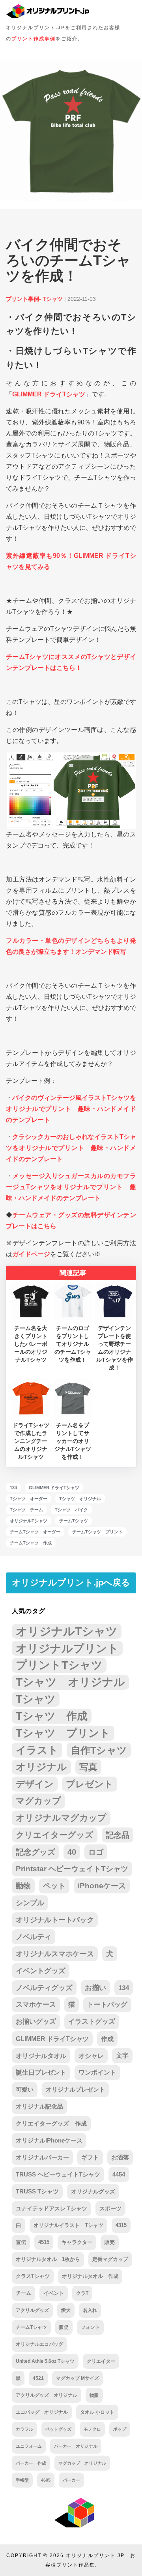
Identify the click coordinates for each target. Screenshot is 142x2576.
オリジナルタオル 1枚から (48, 2259)
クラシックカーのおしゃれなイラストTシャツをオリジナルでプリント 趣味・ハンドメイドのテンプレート (71, 1148)
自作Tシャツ (99, 1750)
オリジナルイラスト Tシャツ (68, 2225)
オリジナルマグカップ (61, 1818)
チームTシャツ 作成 (31, 1543)
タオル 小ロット (97, 2412)
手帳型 (22, 2480)
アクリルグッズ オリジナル (47, 2395)
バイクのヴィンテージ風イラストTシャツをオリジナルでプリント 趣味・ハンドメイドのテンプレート (71, 1109)
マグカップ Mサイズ (78, 2378)
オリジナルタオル (41, 2056)
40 (72, 1852)
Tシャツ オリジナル (80, 1499)
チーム (23, 2293)
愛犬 (66, 2310)
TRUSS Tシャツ (37, 2191)
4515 (44, 2242)
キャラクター (77, 2242)
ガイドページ (31, 1254)
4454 (119, 2174)
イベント (54, 2293)
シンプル (30, 1903)
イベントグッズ (41, 1971)
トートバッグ (107, 2005)
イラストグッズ (92, 2022)
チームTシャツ (74, 1521)
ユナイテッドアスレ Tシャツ (51, 2208)
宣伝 (21, 2242)
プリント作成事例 (34, 39)
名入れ (90, 2310)
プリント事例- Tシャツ (34, 299)
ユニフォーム (29, 2446)
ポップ (120, 2429)
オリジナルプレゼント (75, 2089)
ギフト (90, 2158)
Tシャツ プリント (63, 1733)
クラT (82, 2293)
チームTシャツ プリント (97, 1532)
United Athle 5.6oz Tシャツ (45, 2361)
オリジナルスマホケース (55, 1954)
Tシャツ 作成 (52, 1716)
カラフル (24, 2429)
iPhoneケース (102, 1886)
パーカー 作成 (31, 2463)
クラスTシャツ (33, 2276)
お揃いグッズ (36, 2022)
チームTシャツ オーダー (35, 1532)
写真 (88, 1767)
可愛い (25, 2089)
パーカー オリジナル (76, 2446)
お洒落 (120, 2158)
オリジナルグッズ (93, 2191)
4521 (38, 2378)
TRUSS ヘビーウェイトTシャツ (58, 2174)
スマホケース (36, 2005)
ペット (54, 1886)
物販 (94, 2395)
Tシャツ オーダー (29, 1499)
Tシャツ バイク (71, 1510)
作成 (107, 2039)
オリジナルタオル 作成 (90, 2276)
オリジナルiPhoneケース (49, 2140)
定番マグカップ (110, 2259)
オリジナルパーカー (42, 2158)
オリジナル (41, 1767)
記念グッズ (35, 1852)
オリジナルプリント (67, 1648)
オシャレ (91, 2056)
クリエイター (101, 2361)
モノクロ (92, 2429)
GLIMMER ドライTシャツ (49, 394)
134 (13, 1488)
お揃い (95, 1988)
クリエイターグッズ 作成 (51, 2123)
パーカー (71, 2480)
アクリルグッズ (32, 2310)
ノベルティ (34, 1937)
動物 (23, 1886)
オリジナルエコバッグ (39, 2344)
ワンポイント (97, 2072)
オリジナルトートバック (55, 1920)
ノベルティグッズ (44, 1988)
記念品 (118, 1835)
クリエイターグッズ (55, 1835)
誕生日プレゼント (41, 2072)
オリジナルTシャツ (29, 1521)
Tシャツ (36, 1699)
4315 (121, 2225)
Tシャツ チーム (26, 1510)
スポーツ (110, 2208)
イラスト (37, 1750)
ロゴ (96, 1852)
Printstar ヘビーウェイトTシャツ (72, 1869)
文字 (122, 2055)
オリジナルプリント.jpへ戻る (71, 1583)
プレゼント (90, 1784)
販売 (110, 2242)
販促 (64, 2327)
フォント (90, 2327)
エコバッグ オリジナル (42, 2412)
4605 (46, 2480)
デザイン (35, 1784)
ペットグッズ (58, 2429)
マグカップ (38, 1801)
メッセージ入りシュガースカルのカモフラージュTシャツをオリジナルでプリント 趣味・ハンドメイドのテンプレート (71, 1187)
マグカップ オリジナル (82, 2463)
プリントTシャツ (59, 1665)
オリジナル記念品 (39, 2106)
